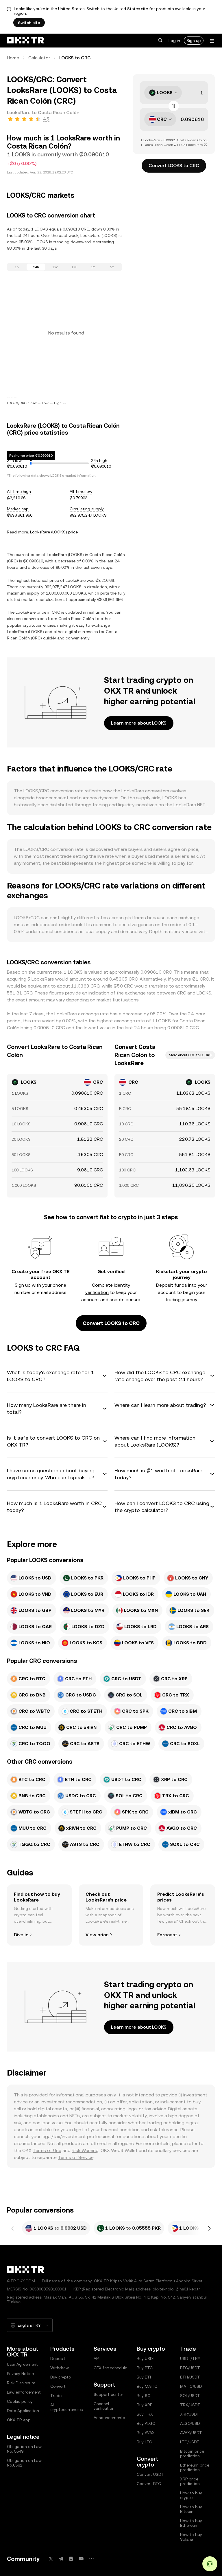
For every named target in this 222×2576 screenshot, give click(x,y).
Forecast (167, 1935)
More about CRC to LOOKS (190, 1055)
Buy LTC (144, 2442)
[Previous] (13, 2228)
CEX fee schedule (110, 2368)
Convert (58, 2386)
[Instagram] (71, 2559)
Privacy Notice (20, 2374)
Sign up (194, 41)
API (97, 2359)
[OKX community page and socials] (91, 2559)
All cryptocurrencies (66, 2407)
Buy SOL (145, 2396)
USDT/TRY (190, 2359)
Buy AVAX (146, 2433)
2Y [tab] (112, 267)
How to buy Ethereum (191, 2523)
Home (13, 58)
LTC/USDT (190, 2442)
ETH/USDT (190, 2377)
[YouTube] (81, 2559)
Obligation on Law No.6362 (24, 2463)
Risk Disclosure (21, 2383)
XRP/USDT (190, 2414)
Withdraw (60, 2368)
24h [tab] (36, 267)
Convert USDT (150, 2474)
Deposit (58, 2359)
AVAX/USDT (191, 2433)
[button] (160, 41)
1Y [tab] (93, 267)
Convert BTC (149, 2484)
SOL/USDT (190, 2396)
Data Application (23, 2411)
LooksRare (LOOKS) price (54, 532)
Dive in (21, 1935)
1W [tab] (55, 267)
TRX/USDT (190, 2405)
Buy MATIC (147, 2386)
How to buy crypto (191, 2495)
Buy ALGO (146, 2423)
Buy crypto (61, 2377)
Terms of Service (76, 2157)
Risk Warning (85, 2150)
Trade (56, 2396)
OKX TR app (19, 2420)
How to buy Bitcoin (191, 2509)
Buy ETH (145, 2377)
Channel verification (104, 2406)
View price (97, 1935)
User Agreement (22, 2364)
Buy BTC (145, 2368)
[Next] (209, 2228)
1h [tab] (17, 267)
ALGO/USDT (191, 2423)
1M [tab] (74, 267)
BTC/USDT (190, 2368)
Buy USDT (146, 2359)
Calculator (39, 58)
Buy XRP (145, 2405)
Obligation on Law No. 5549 (24, 2449)
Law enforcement (24, 2392)
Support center (108, 2394)
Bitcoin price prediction (192, 2453)
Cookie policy (20, 2401)
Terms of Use (47, 2150)
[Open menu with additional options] (212, 41)
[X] (51, 2559)
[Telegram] (61, 2559)
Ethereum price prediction (195, 2467)
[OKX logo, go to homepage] (25, 41)
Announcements (109, 2418)
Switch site (29, 23)
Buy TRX (145, 2414)
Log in (174, 41)
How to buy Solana (191, 2537)
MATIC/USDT (192, 2386)
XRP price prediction (190, 2481)
